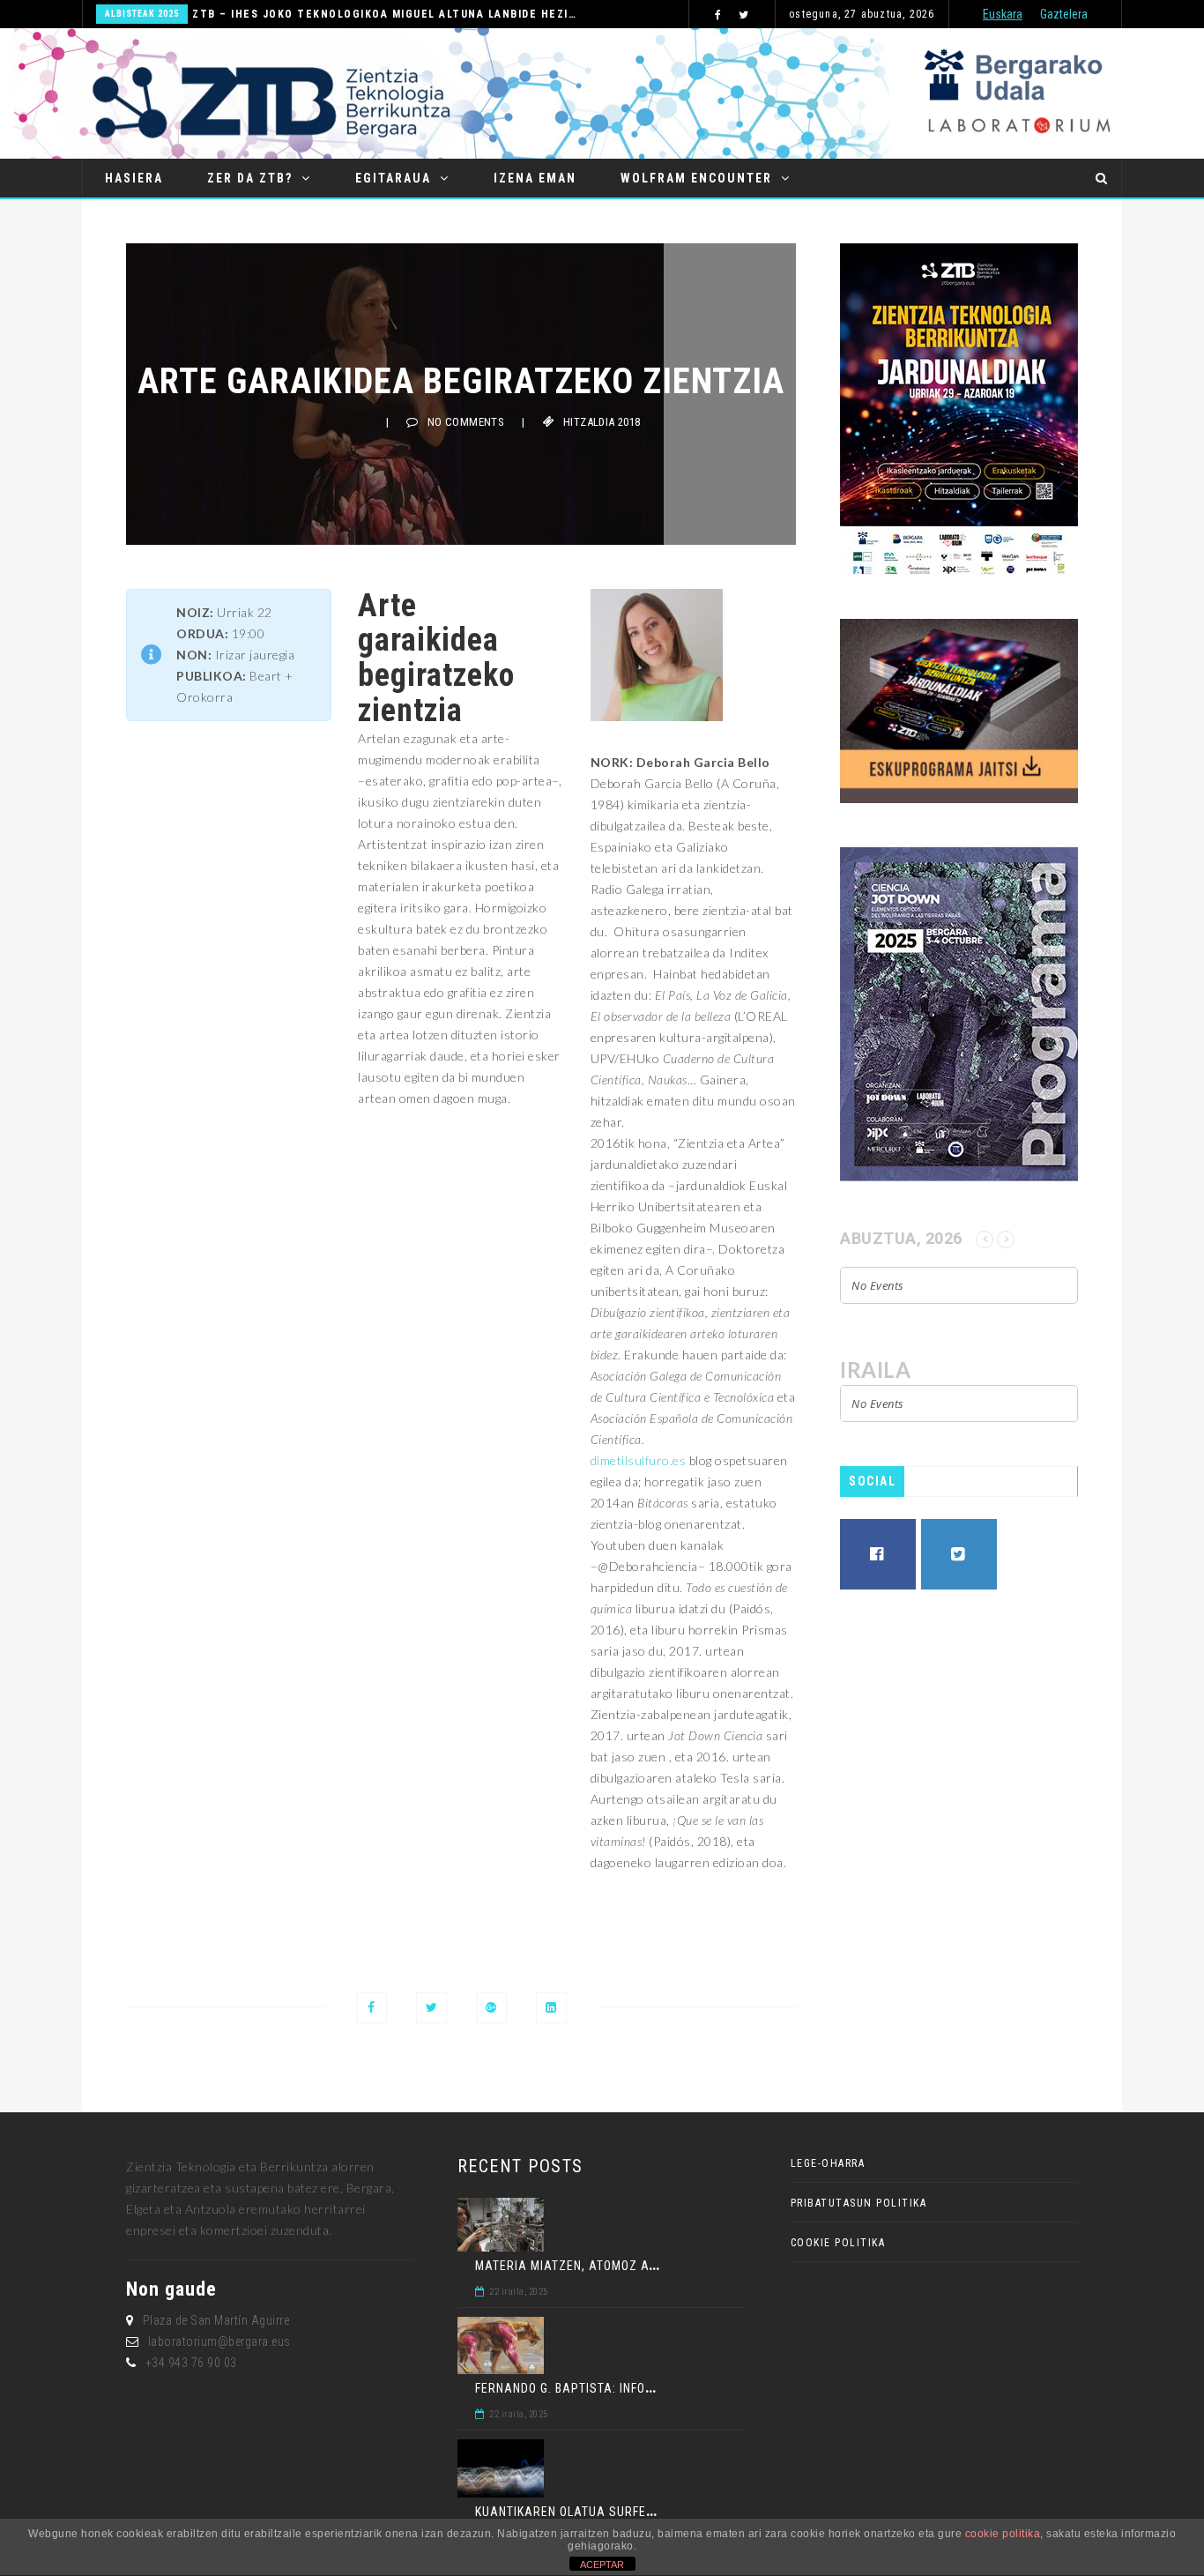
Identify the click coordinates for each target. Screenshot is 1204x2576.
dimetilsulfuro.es (639, 1460)
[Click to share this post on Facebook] (372, 2008)
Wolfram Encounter (696, 178)
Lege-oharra (828, 2163)
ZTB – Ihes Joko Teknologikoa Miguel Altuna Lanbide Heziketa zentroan (385, 14)
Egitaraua (393, 178)
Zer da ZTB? (250, 178)
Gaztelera (1064, 14)
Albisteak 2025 (142, 14)
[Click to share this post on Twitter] (431, 2008)
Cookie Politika (838, 2243)
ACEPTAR (602, 2565)
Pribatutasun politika (859, 2203)
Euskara (1003, 14)
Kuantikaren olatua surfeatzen (580, 2512)
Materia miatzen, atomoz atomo (578, 2266)
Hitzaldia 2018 (602, 422)
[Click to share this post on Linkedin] (551, 2008)
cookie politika (1003, 2534)
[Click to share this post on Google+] (491, 2008)
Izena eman (535, 178)
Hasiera (134, 178)
